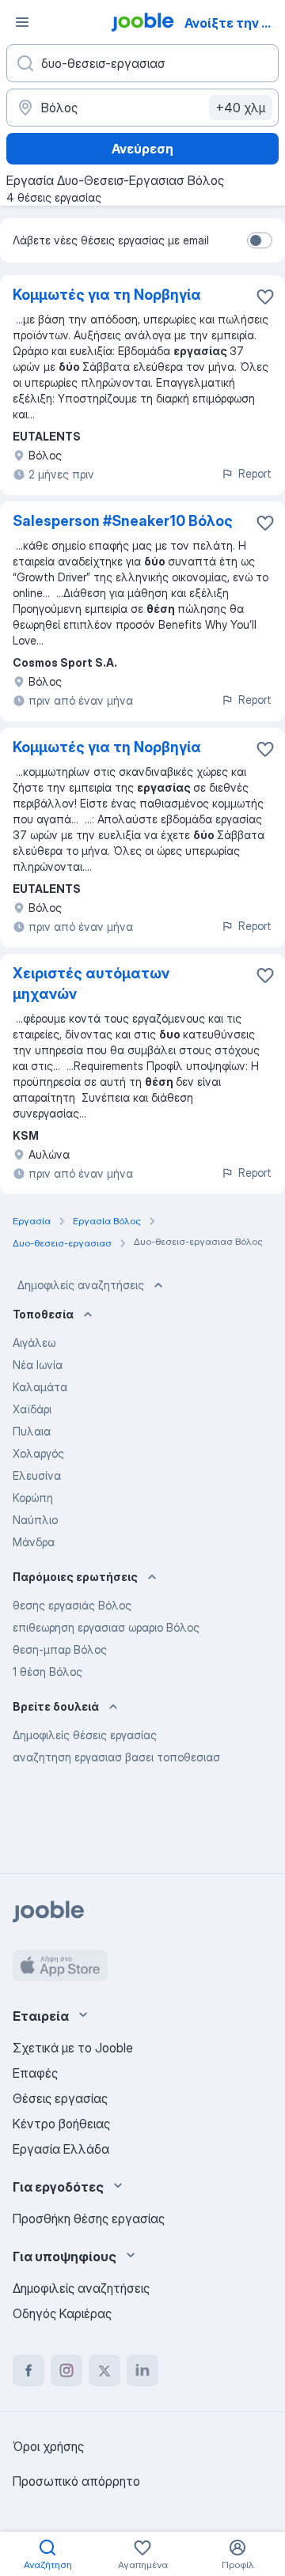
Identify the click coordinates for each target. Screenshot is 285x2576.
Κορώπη (33, 1498)
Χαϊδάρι (32, 1409)
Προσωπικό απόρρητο (76, 2481)
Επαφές (35, 2073)
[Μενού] (22, 22)
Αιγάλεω (34, 1343)
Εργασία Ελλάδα (61, 2149)
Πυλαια (32, 1431)
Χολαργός (38, 1453)
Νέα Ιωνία (38, 1365)
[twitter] (104, 2370)
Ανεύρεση (142, 149)
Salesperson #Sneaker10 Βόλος (123, 521)
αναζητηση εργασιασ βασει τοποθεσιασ (116, 1757)
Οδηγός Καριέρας (62, 2313)
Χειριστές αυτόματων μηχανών (91, 983)
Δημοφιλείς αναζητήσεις (81, 1285)
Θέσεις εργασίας (60, 2098)
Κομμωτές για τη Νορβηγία (107, 295)
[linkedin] (142, 2370)
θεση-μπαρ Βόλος (60, 1649)
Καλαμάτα (40, 1387)
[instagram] (66, 2370)
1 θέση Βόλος (47, 1672)
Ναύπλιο (35, 1520)
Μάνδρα (34, 1542)
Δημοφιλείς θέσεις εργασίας (85, 1735)
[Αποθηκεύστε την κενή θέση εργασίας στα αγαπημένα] (265, 297)
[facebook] (28, 2370)
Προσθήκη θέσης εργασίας (89, 2219)
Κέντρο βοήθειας (61, 2124)
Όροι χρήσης (48, 2446)
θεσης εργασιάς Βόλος (72, 1605)
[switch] (260, 240)
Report (255, 473)
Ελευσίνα (37, 1475)
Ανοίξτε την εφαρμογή (233, 23)
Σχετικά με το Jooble (73, 2048)
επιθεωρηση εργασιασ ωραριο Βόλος (106, 1627)
